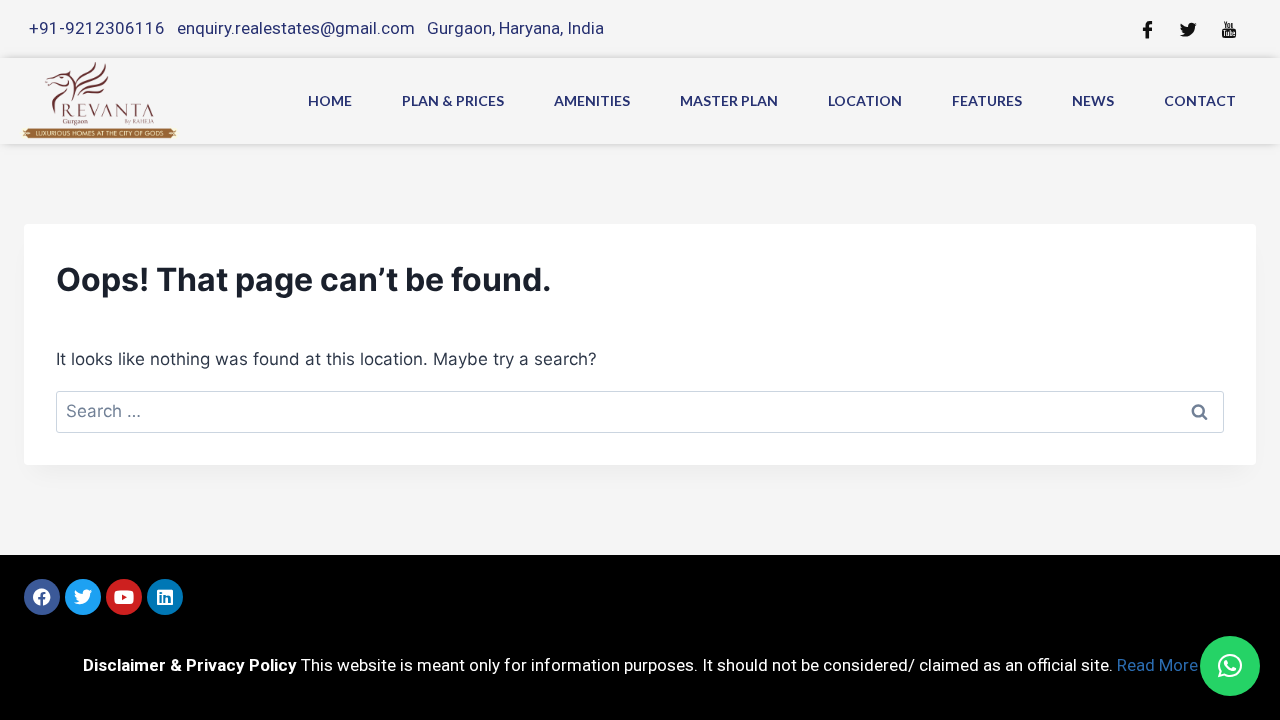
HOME (330, 100)
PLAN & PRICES (453, 100)
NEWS (1093, 100)
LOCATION (865, 100)
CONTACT (1200, 100)
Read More (1157, 665)
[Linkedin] (165, 597)
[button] (1230, 666)
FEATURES (987, 100)
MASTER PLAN (729, 100)
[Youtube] (124, 597)
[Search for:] (640, 411)
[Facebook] (42, 597)
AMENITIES (592, 100)
